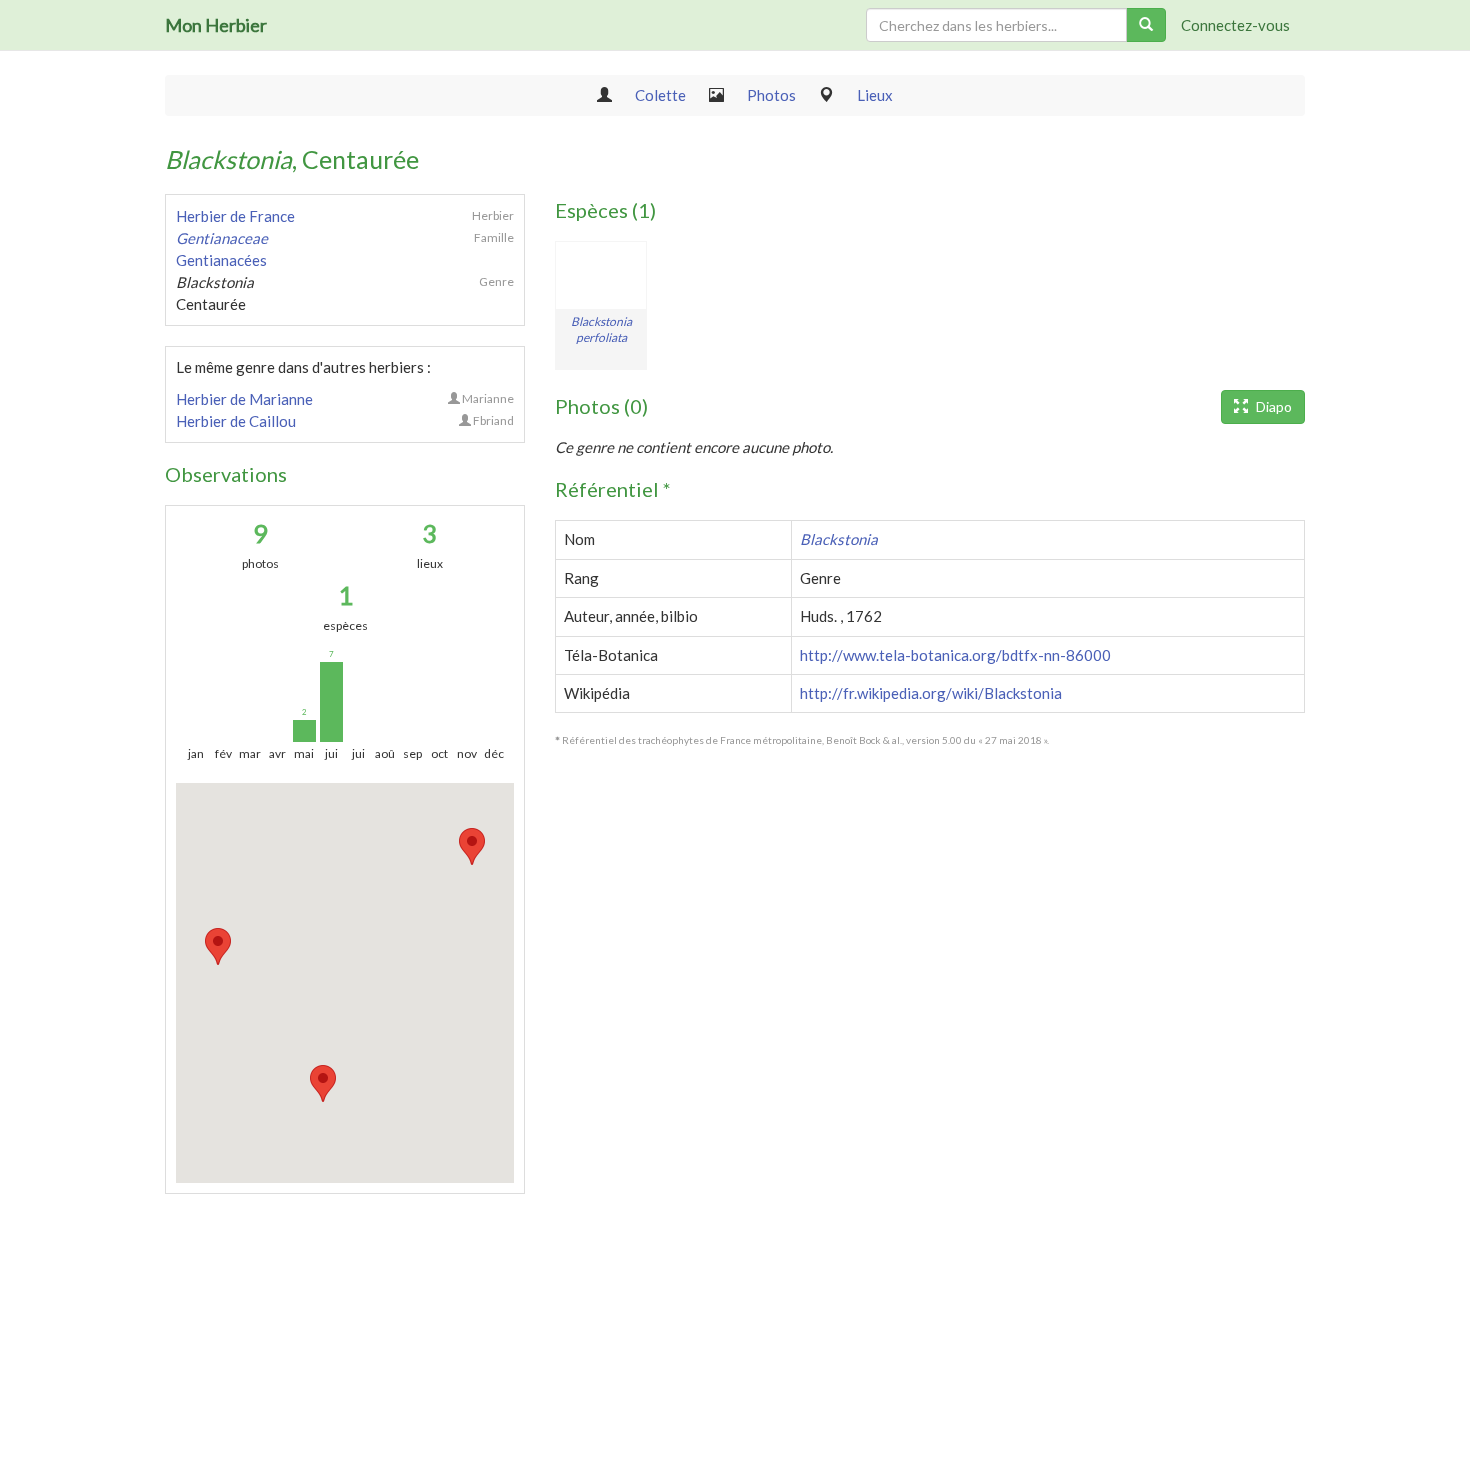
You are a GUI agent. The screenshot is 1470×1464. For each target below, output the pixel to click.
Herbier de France (235, 216)
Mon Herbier (216, 25)
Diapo (1272, 406)
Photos (771, 95)
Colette (660, 95)
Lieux (875, 95)
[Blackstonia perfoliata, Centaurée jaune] (601, 275)
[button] (218, 946)
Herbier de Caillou (236, 421)
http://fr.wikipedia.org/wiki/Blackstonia (931, 693)
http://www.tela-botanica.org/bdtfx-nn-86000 (955, 655)
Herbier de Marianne (244, 399)
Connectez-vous (1235, 25)
